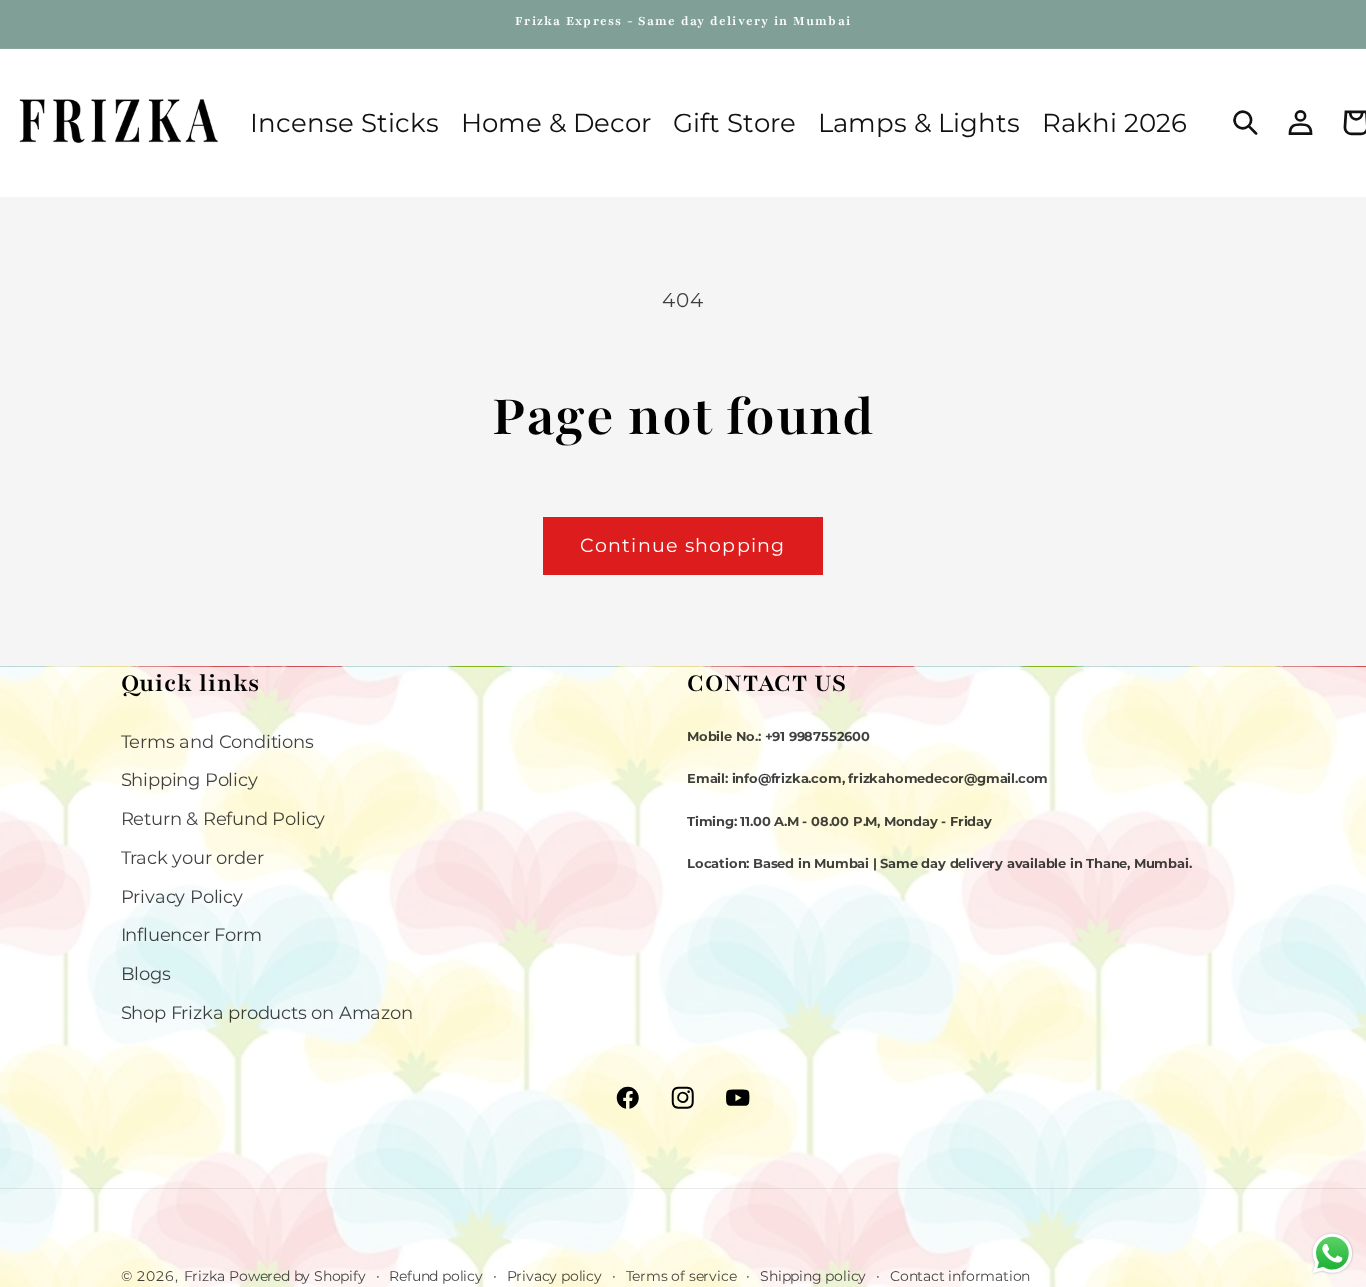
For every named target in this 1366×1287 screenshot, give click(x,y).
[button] (556, 123)
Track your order (192, 857)
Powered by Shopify (297, 1276)
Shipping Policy (189, 780)
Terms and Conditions (217, 741)
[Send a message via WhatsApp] (1332, 1253)
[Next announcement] (1242, 24)
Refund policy (435, 1275)
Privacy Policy (182, 896)
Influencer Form (191, 935)
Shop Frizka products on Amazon (267, 1012)
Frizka (204, 1276)
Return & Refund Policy (223, 818)
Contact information (960, 1275)
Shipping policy (813, 1275)
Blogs (146, 973)
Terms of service (681, 1275)
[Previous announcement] (124, 24)
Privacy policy (554, 1275)
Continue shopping (682, 545)
